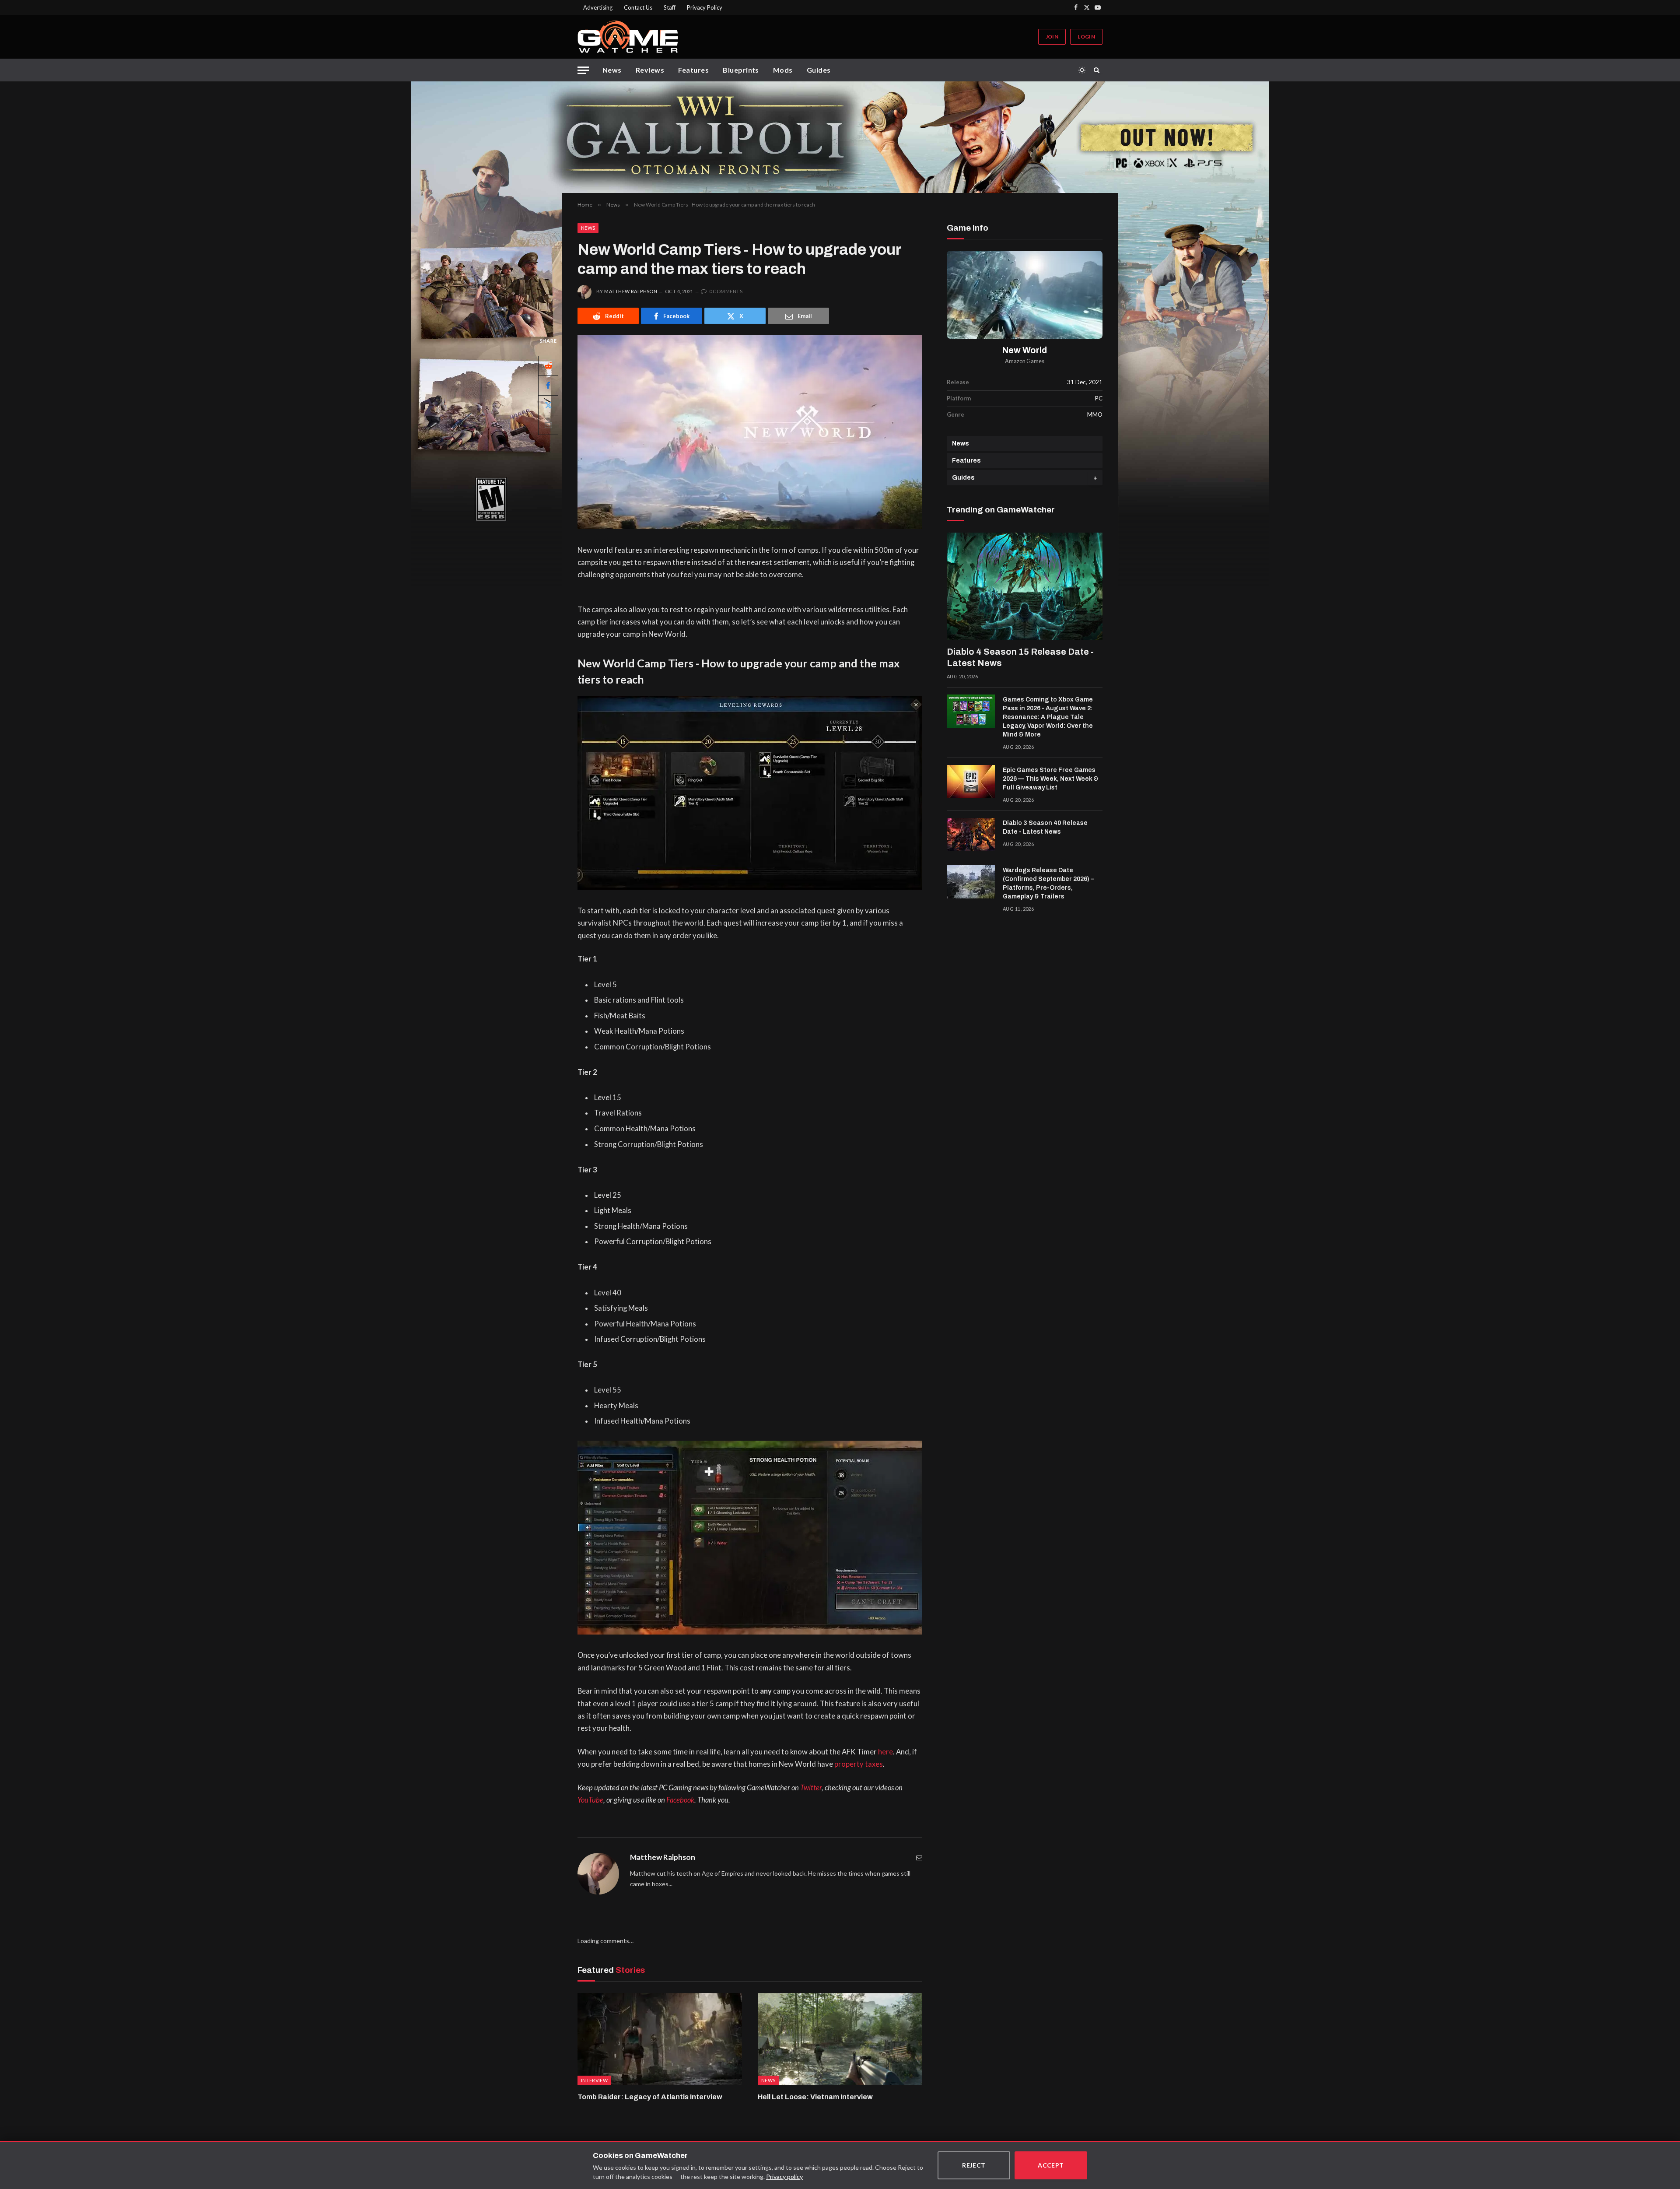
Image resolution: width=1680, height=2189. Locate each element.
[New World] (1025, 295)
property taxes (859, 1764)
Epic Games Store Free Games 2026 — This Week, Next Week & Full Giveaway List (1051, 779)
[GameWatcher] (628, 37)
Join (1052, 37)
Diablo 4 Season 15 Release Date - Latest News (1020, 657)
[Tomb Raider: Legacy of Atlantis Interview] (660, 2039)
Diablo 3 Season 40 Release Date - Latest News (1045, 827)
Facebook (680, 1800)
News (612, 70)
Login (1086, 37)
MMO (1095, 414)
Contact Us (638, 7)
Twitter (811, 1788)
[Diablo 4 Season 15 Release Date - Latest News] (1025, 586)
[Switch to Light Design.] (1082, 70)
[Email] (548, 425)
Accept (1051, 2165)
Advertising (598, 7)
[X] (548, 405)
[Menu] (583, 70)
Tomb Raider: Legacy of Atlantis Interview (650, 2097)
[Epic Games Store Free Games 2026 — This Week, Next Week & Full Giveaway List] (971, 782)
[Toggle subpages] (1095, 478)
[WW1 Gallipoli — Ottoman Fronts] (840, 137)
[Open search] (1098, 70)
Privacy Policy (705, 7)
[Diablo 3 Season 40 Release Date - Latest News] (971, 835)
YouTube (590, 1800)
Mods (783, 70)
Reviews (650, 70)
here (885, 1752)
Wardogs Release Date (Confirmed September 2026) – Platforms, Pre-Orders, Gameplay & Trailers (1048, 883)
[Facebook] (548, 386)
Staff (670, 7)
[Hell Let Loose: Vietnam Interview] (840, 2039)
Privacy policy (784, 2177)
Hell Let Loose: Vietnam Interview (815, 2097)
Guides (819, 70)
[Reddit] (548, 366)
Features (693, 70)
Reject (974, 2165)
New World (1025, 350)
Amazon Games (1025, 361)
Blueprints (741, 70)
